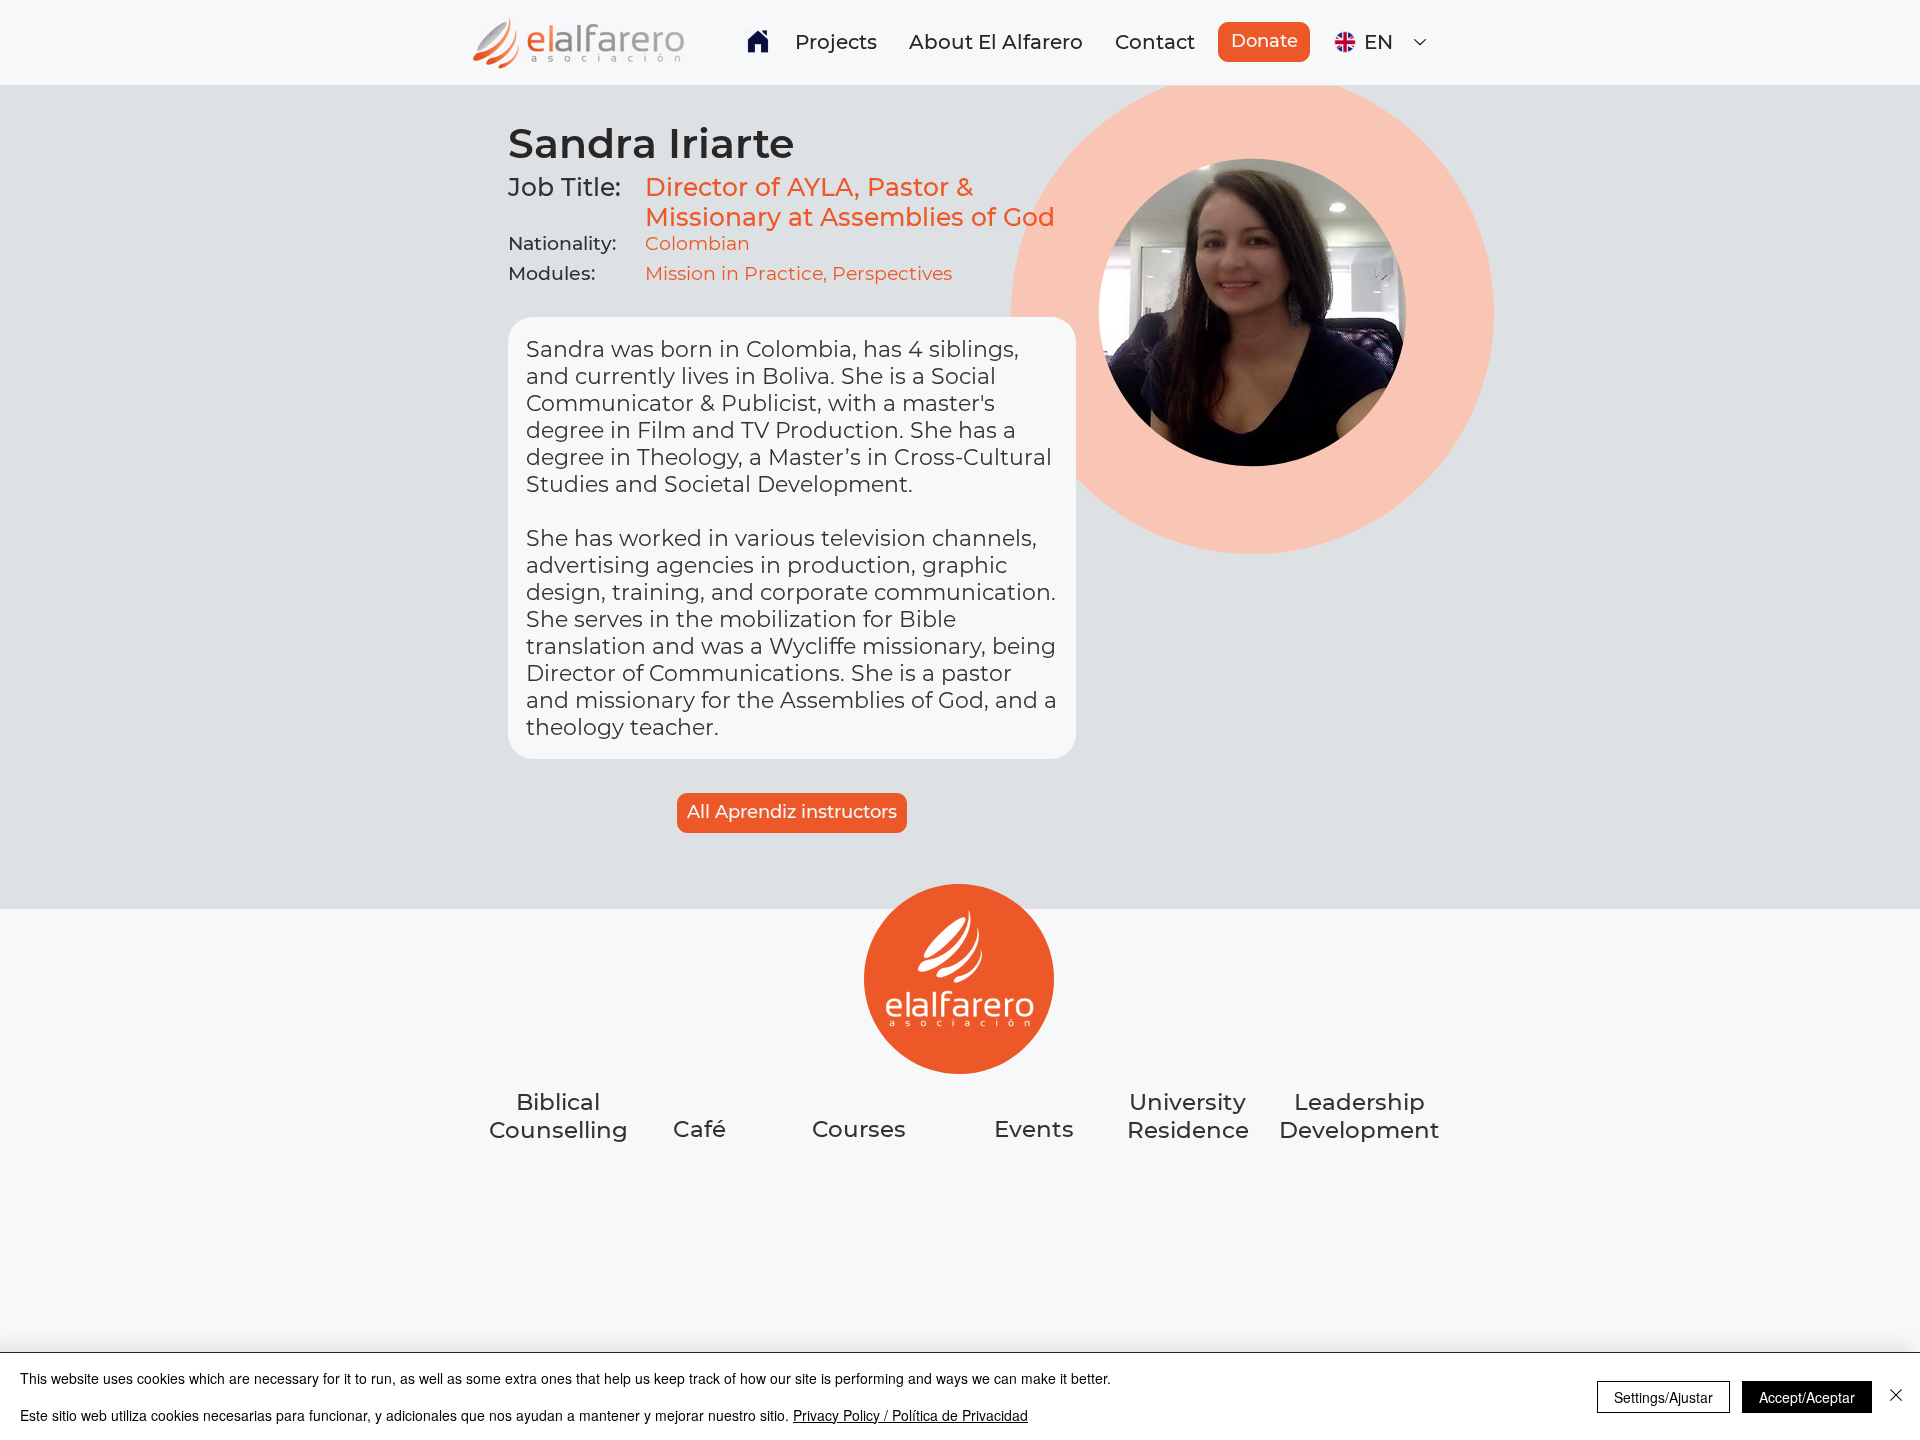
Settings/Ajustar (1663, 1397)
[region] (701, 1204)
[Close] (1896, 1396)
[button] (836, 42)
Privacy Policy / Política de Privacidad (910, 1415)
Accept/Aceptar (1807, 1397)
